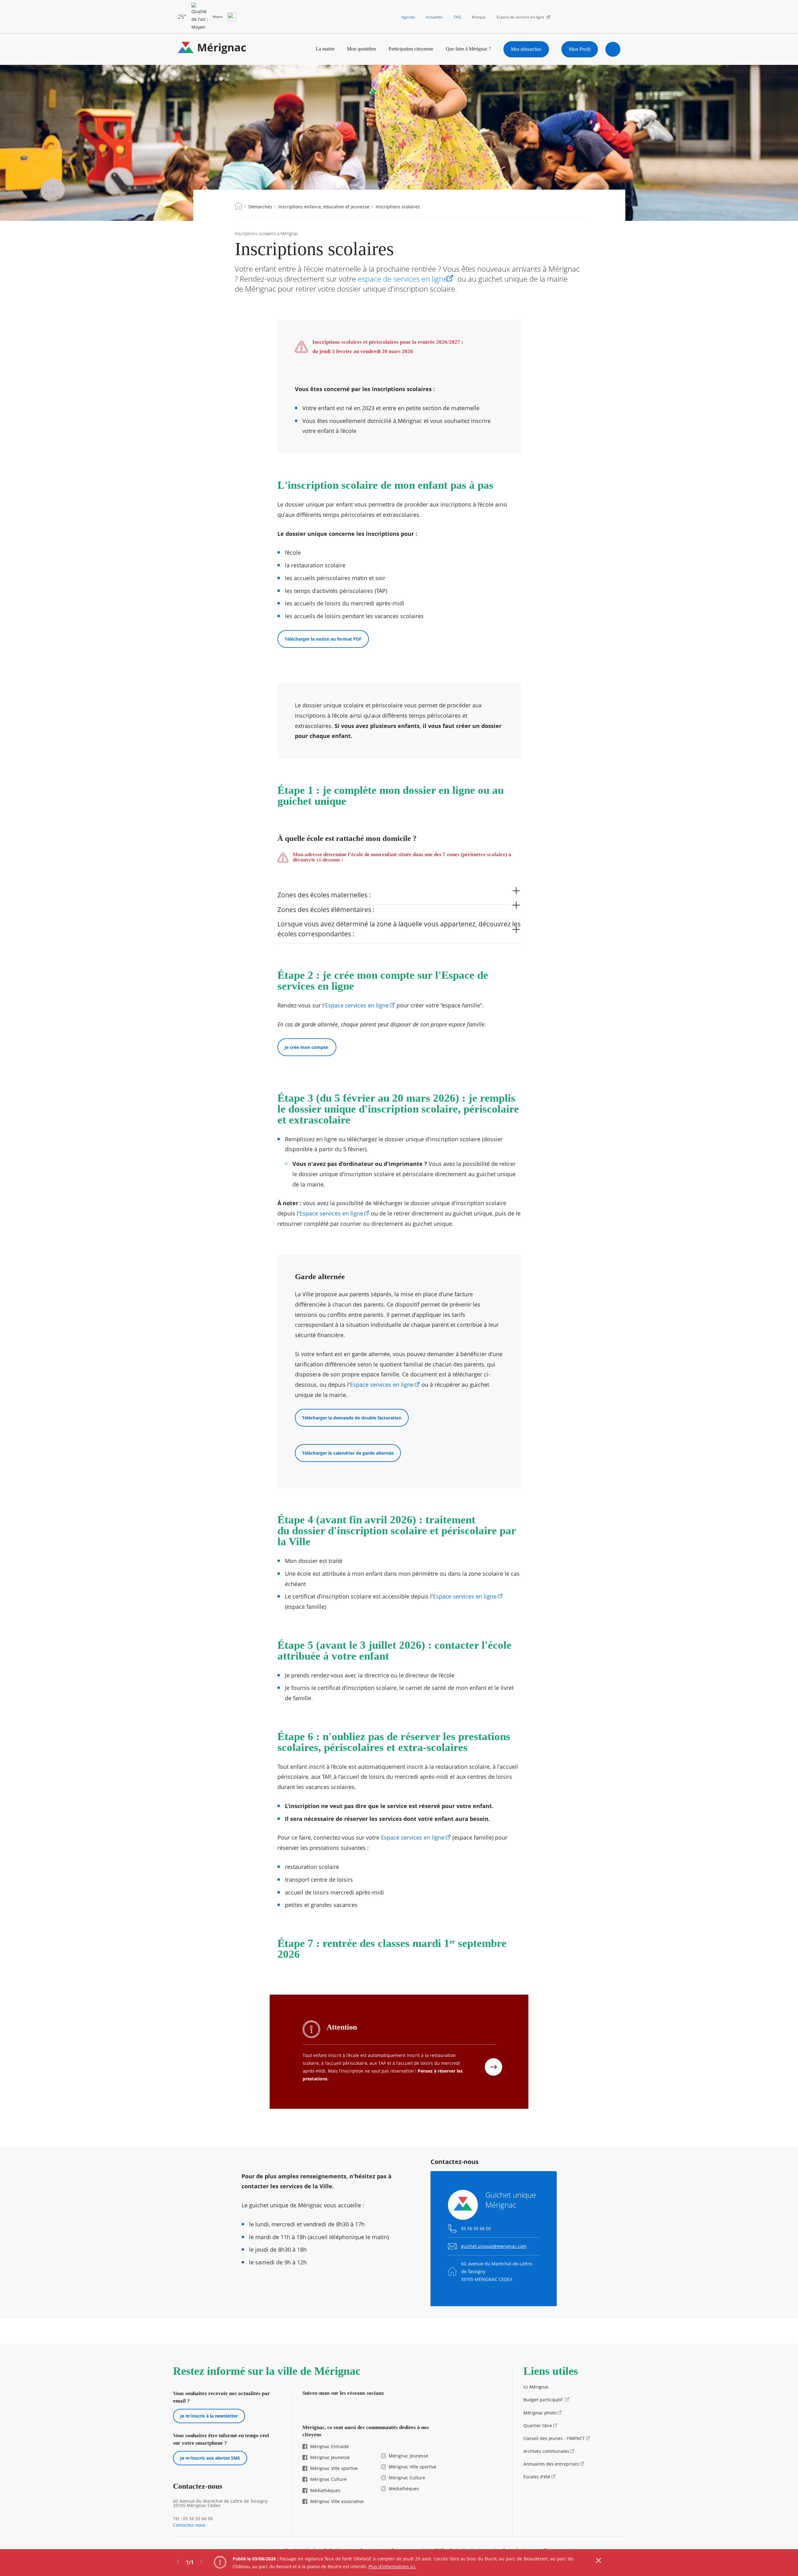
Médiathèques (325, 2490)
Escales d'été (537, 2477)
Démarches (260, 207)
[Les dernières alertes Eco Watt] (232, 17)
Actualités (434, 17)
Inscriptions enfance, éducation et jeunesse (324, 207)
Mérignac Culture (328, 2479)
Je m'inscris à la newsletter (209, 2416)
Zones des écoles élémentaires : (326, 910)
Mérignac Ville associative (337, 2501)
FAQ (457, 17)
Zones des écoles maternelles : (324, 895)
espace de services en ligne (403, 279)
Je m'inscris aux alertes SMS (210, 2458)
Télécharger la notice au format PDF (323, 639)
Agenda (408, 17)
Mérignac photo (540, 2413)
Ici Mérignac (536, 2387)
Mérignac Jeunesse (330, 2457)
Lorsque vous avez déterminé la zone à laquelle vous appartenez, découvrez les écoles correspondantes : (399, 929)
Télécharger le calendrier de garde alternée (348, 1453)
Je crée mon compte (307, 1047)
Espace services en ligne (357, 1005)
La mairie (325, 49)
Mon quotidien (361, 49)
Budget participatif (544, 2400)
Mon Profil (580, 49)
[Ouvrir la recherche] (613, 49)
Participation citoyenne (411, 49)
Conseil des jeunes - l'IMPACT (554, 2438)
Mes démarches (526, 49)
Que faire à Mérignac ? (468, 49)
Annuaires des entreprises (551, 2464)
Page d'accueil (238, 206)
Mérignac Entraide (329, 2446)
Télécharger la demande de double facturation (352, 1418)
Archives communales (546, 2451)
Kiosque (479, 17)
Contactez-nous (189, 2525)
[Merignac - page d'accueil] (212, 49)
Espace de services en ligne (520, 17)
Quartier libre (538, 2426)
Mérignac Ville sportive (334, 2468)
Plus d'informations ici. (392, 2566)
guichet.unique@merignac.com (494, 2246)
